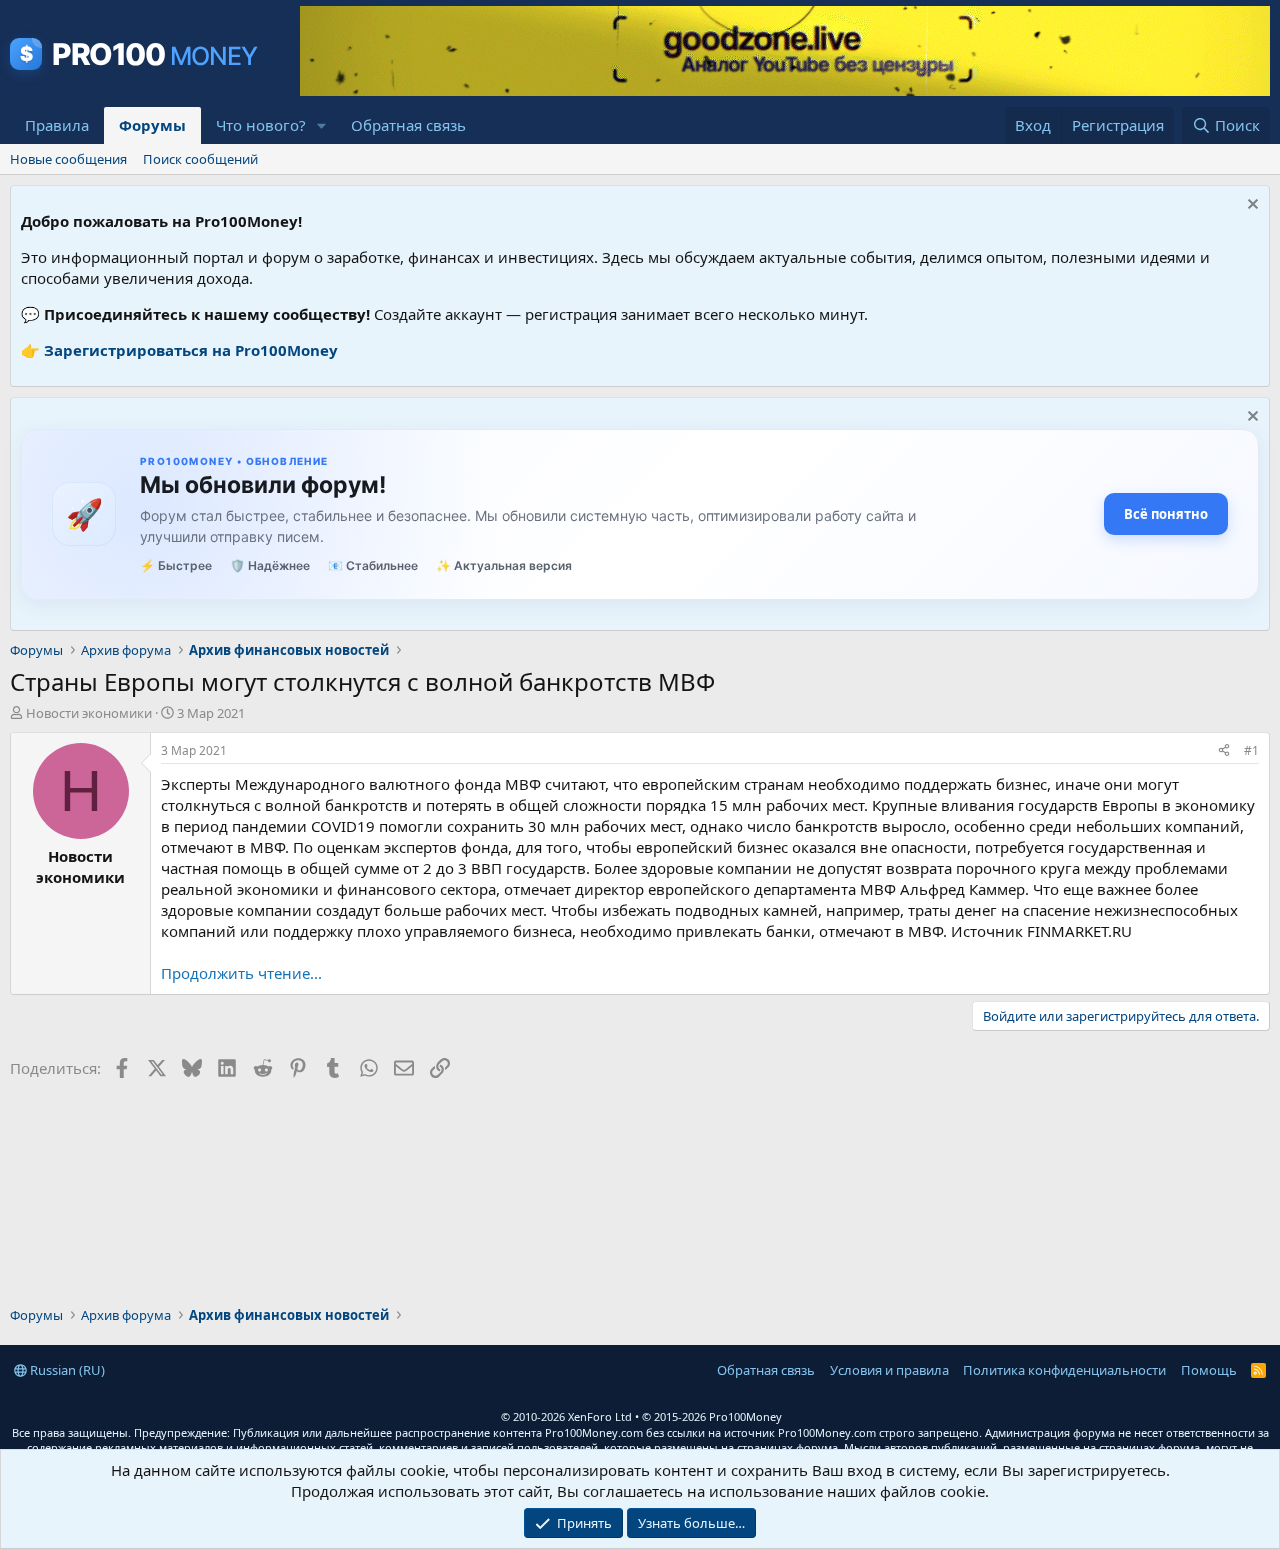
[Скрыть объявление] (1250, 206)
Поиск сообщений (200, 159)
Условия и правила (889, 1370)
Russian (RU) (66, 1370)
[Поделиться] (1224, 751)
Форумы (152, 125)
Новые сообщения (68, 159)
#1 (1251, 750)
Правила (57, 125)
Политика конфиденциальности (1064, 1370)
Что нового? (261, 125)
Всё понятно (1166, 514)
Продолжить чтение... (241, 973)
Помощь (1209, 1370)
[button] (322, 125)
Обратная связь (408, 125)
